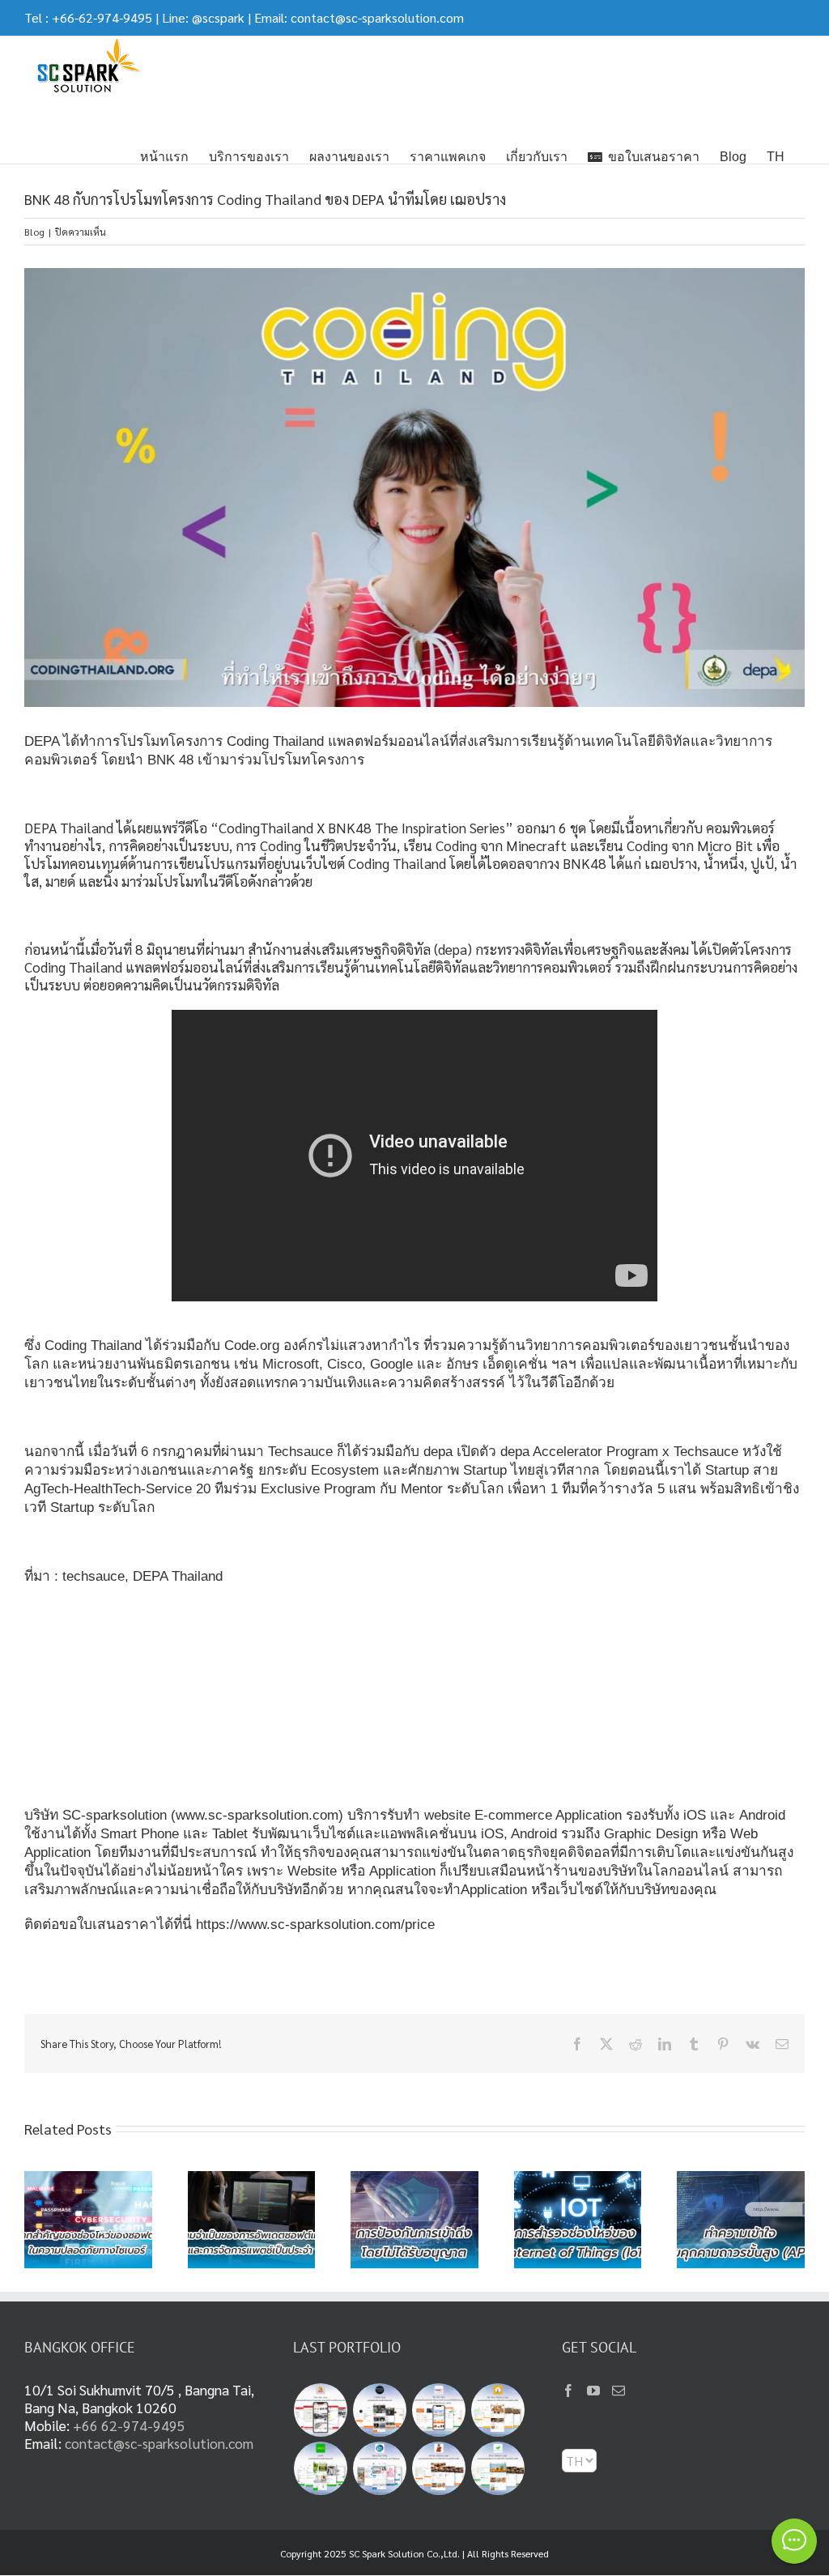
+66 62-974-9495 (129, 2425)
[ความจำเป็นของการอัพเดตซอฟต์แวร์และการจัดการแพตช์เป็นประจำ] (252, 2180)
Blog (34, 232)
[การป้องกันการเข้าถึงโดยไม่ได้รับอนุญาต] (414, 2180)
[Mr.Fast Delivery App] (439, 2468)
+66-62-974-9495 (102, 17)
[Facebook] (568, 2391)
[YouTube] (593, 2391)
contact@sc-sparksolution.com (377, 17)
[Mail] (619, 2391)
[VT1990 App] (380, 2410)
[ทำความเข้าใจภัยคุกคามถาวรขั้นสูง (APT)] (741, 2180)
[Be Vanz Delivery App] (498, 2410)
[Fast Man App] (321, 2410)
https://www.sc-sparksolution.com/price (315, 1924)
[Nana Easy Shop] (380, 2468)
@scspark (218, 17)
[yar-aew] (321, 2468)
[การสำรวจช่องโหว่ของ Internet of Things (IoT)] (578, 2180)
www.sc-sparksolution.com (257, 1815)
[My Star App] (439, 2410)
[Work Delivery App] (498, 2468)
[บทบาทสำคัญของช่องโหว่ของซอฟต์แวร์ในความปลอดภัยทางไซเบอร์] (88, 2180)
